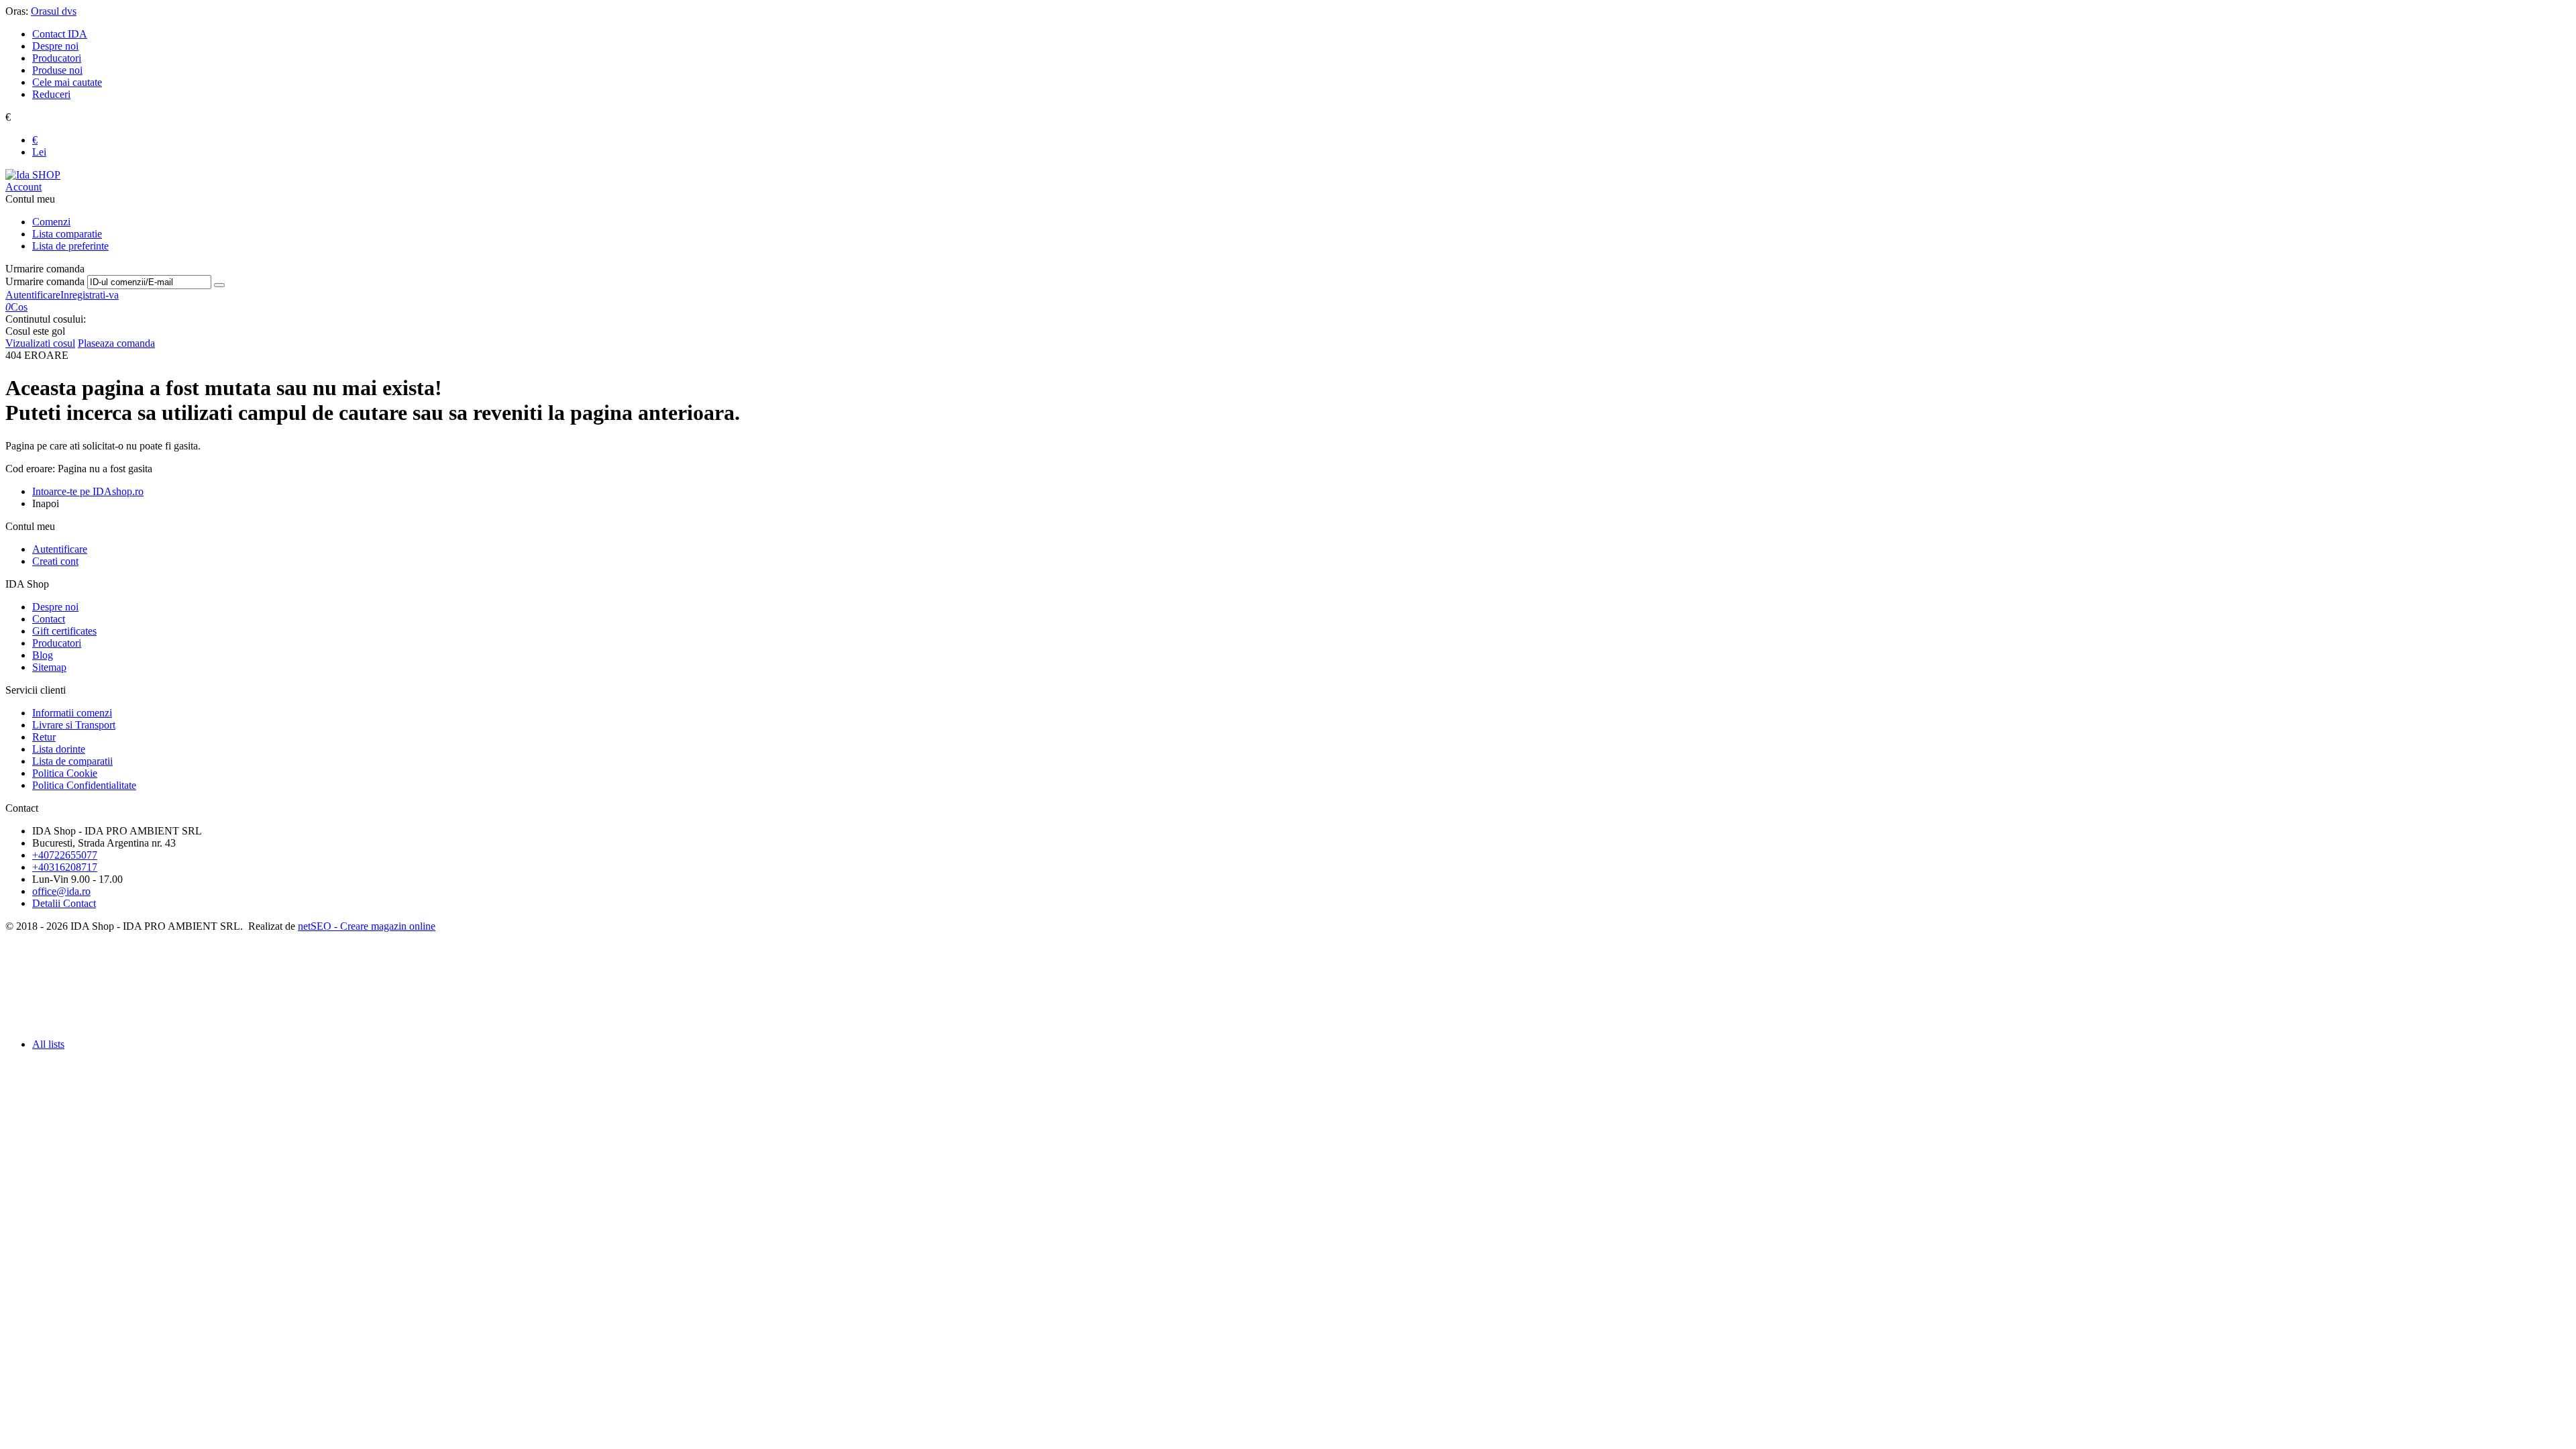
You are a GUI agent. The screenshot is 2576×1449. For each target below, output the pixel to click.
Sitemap (49, 667)
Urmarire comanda (45, 281)
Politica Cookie (65, 773)
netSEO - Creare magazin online (367, 926)
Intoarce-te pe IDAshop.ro (88, 491)
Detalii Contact (64, 903)
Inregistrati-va (90, 295)
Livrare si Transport (74, 725)
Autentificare (33, 295)
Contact (49, 619)
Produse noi (57, 70)
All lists (48, 1044)
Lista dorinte (59, 749)
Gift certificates (64, 631)
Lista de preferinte (70, 246)
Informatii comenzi (72, 713)
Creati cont (55, 561)
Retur (44, 737)
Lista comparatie (67, 234)
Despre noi (55, 46)
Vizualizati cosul (40, 343)
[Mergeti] (219, 285)
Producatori (57, 58)
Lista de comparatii (72, 761)
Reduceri (51, 94)
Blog (43, 655)
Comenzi (51, 222)
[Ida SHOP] (33, 175)
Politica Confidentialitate (84, 785)
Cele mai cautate (67, 82)
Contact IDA (60, 34)
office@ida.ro (61, 891)
